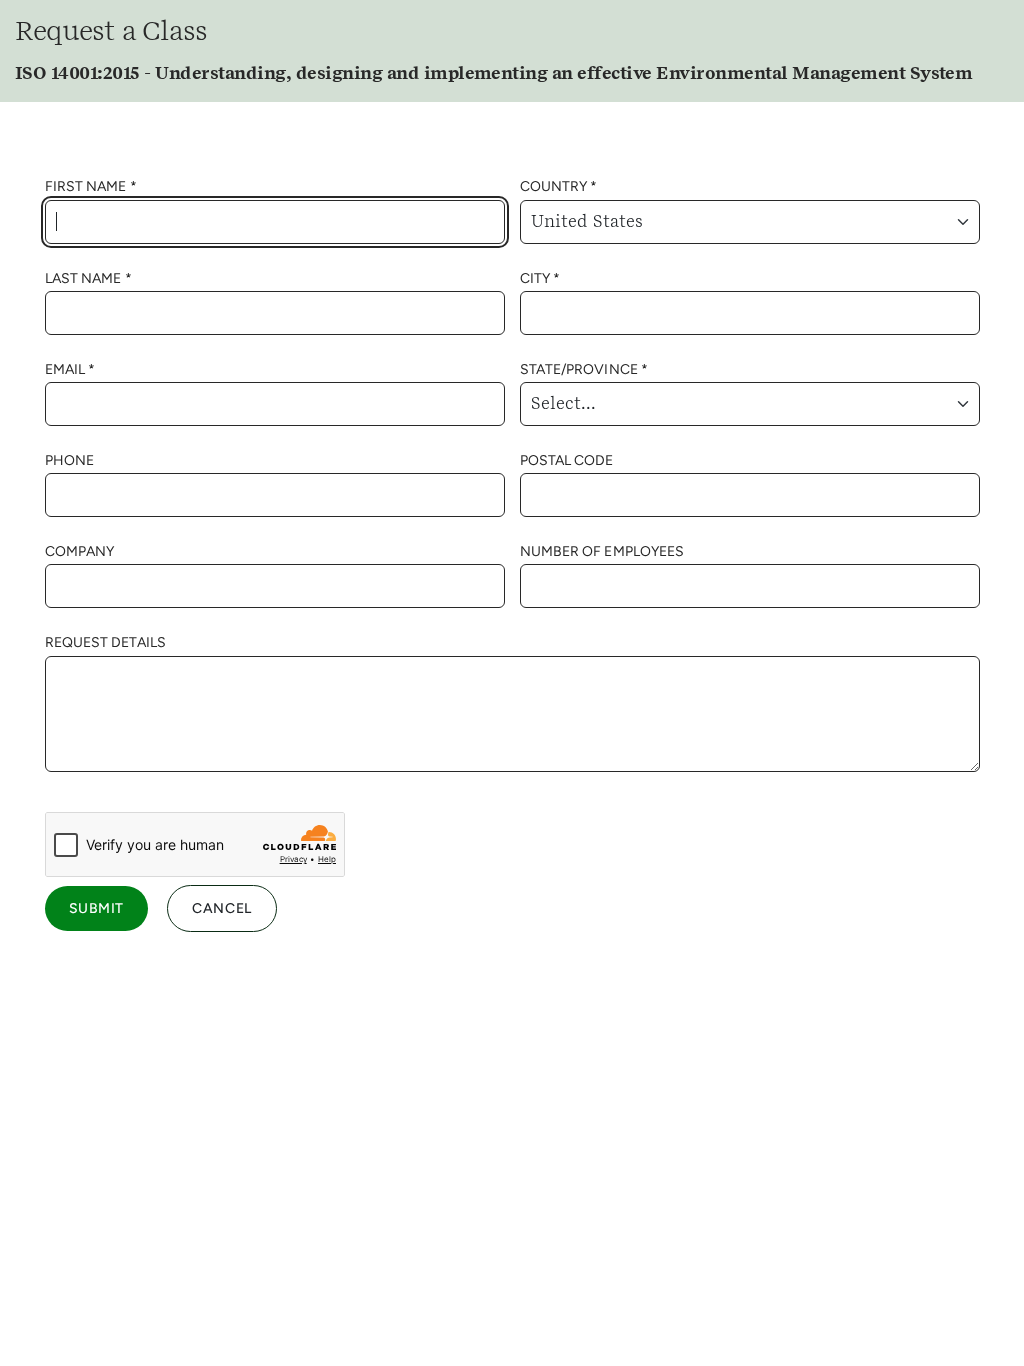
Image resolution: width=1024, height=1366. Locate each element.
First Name (86, 186)
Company (80, 551)
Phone (70, 460)
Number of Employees (602, 551)
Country (554, 186)
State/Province (579, 369)
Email (65, 369)
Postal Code (567, 460)
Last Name (83, 278)
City (535, 278)
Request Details (106, 642)
